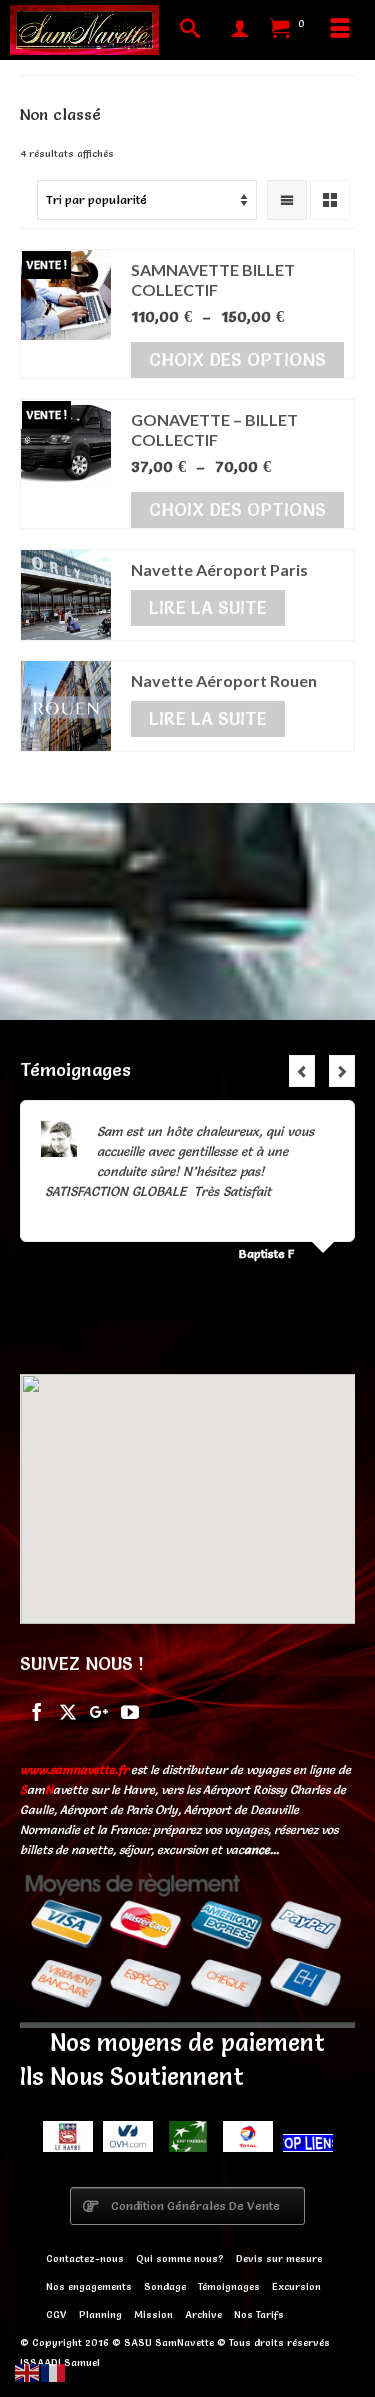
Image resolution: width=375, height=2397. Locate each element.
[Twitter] (68, 1710)
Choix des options (237, 359)
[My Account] (240, 30)
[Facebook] (37, 1710)
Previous (302, 1071)
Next (342, 1071)
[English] (28, 2369)
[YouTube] (130, 1710)
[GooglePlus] (99, 1710)
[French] (54, 2369)
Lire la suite (208, 607)
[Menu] (340, 30)
